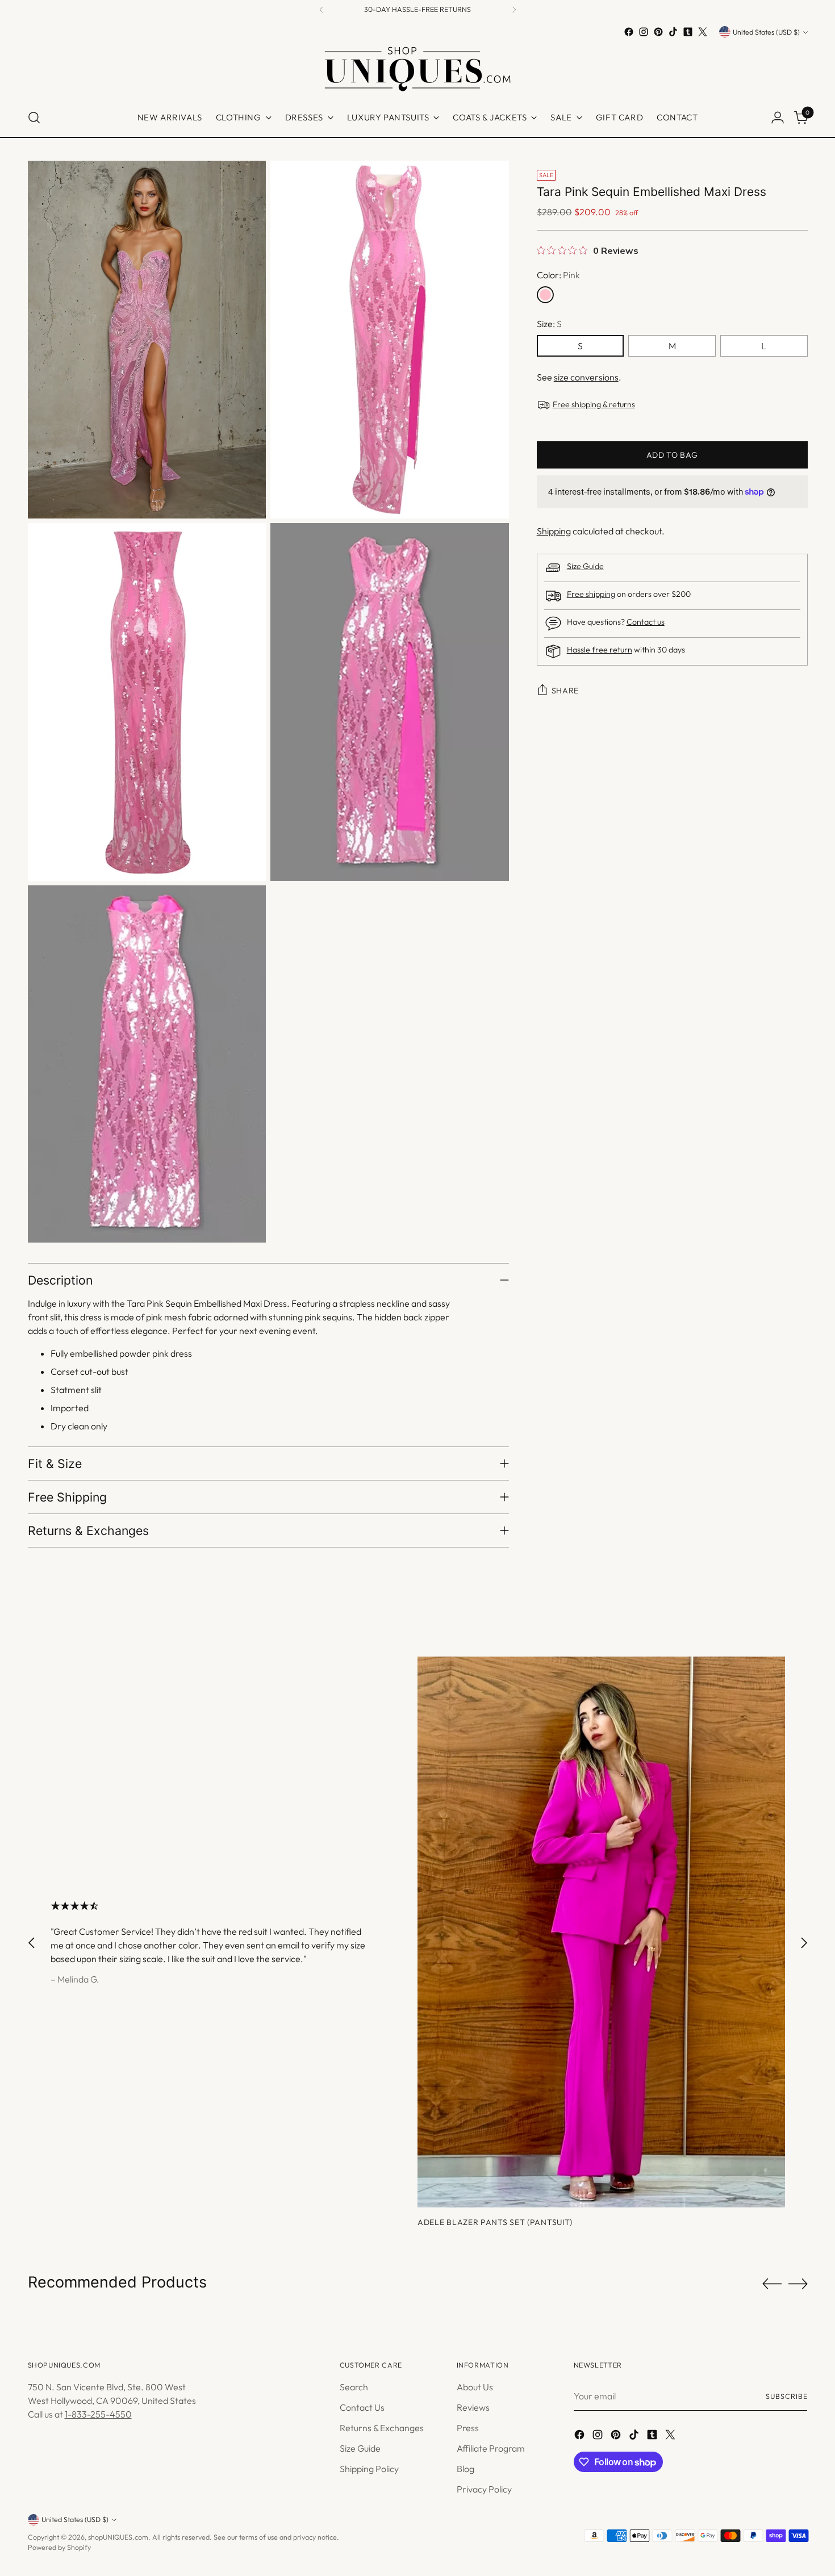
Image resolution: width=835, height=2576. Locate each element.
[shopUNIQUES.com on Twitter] (703, 32)
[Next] (514, 10)
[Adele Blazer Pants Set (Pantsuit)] (601, 1932)
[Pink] (545, 295)
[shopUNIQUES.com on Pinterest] (658, 32)
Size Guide (585, 566)
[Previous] (322, 10)
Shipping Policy (369, 2469)
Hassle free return (600, 650)
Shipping (554, 531)
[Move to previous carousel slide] (32, 1943)
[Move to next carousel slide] (804, 1943)
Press (468, 2428)
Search (354, 2387)
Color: (558, 275)
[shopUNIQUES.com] (417, 69)
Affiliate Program (491, 2448)
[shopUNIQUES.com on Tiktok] (673, 32)
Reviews (473, 2407)
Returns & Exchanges (382, 2428)
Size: (549, 324)
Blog (465, 2469)
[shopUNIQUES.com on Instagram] (644, 32)
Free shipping (591, 594)
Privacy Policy (484, 2489)
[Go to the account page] (778, 118)
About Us (475, 2387)
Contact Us (362, 2407)
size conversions (586, 377)
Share (565, 691)
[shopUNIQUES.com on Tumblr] (688, 32)
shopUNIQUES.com (118, 2537)
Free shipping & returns (594, 404)
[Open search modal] (34, 118)
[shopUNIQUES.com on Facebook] (629, 32)
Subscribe (786, 2396)
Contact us (646, 622)
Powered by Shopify (59, 2547)
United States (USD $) (766, 32)
